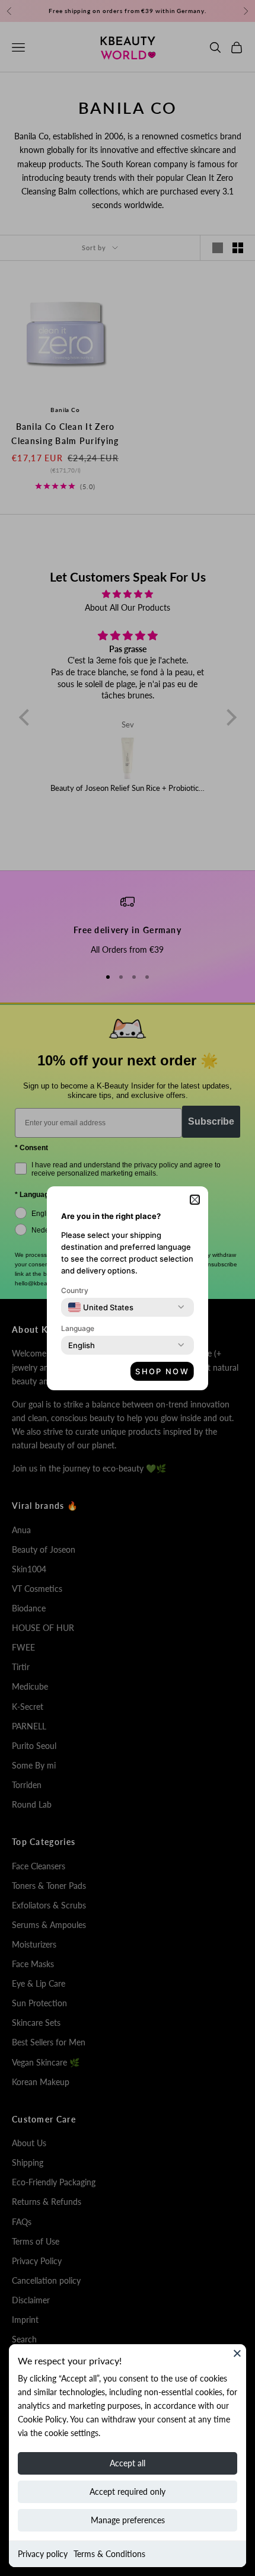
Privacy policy (43, 2554)
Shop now (162, 1371)
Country (75, 1290)
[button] (195, 1200)
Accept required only (128, 2492)
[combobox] (101, 1307)
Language (78, 1328)
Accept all (128, 2463)
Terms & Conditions (109, 2554)
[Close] (237, 2353)
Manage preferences (128, 2520)
